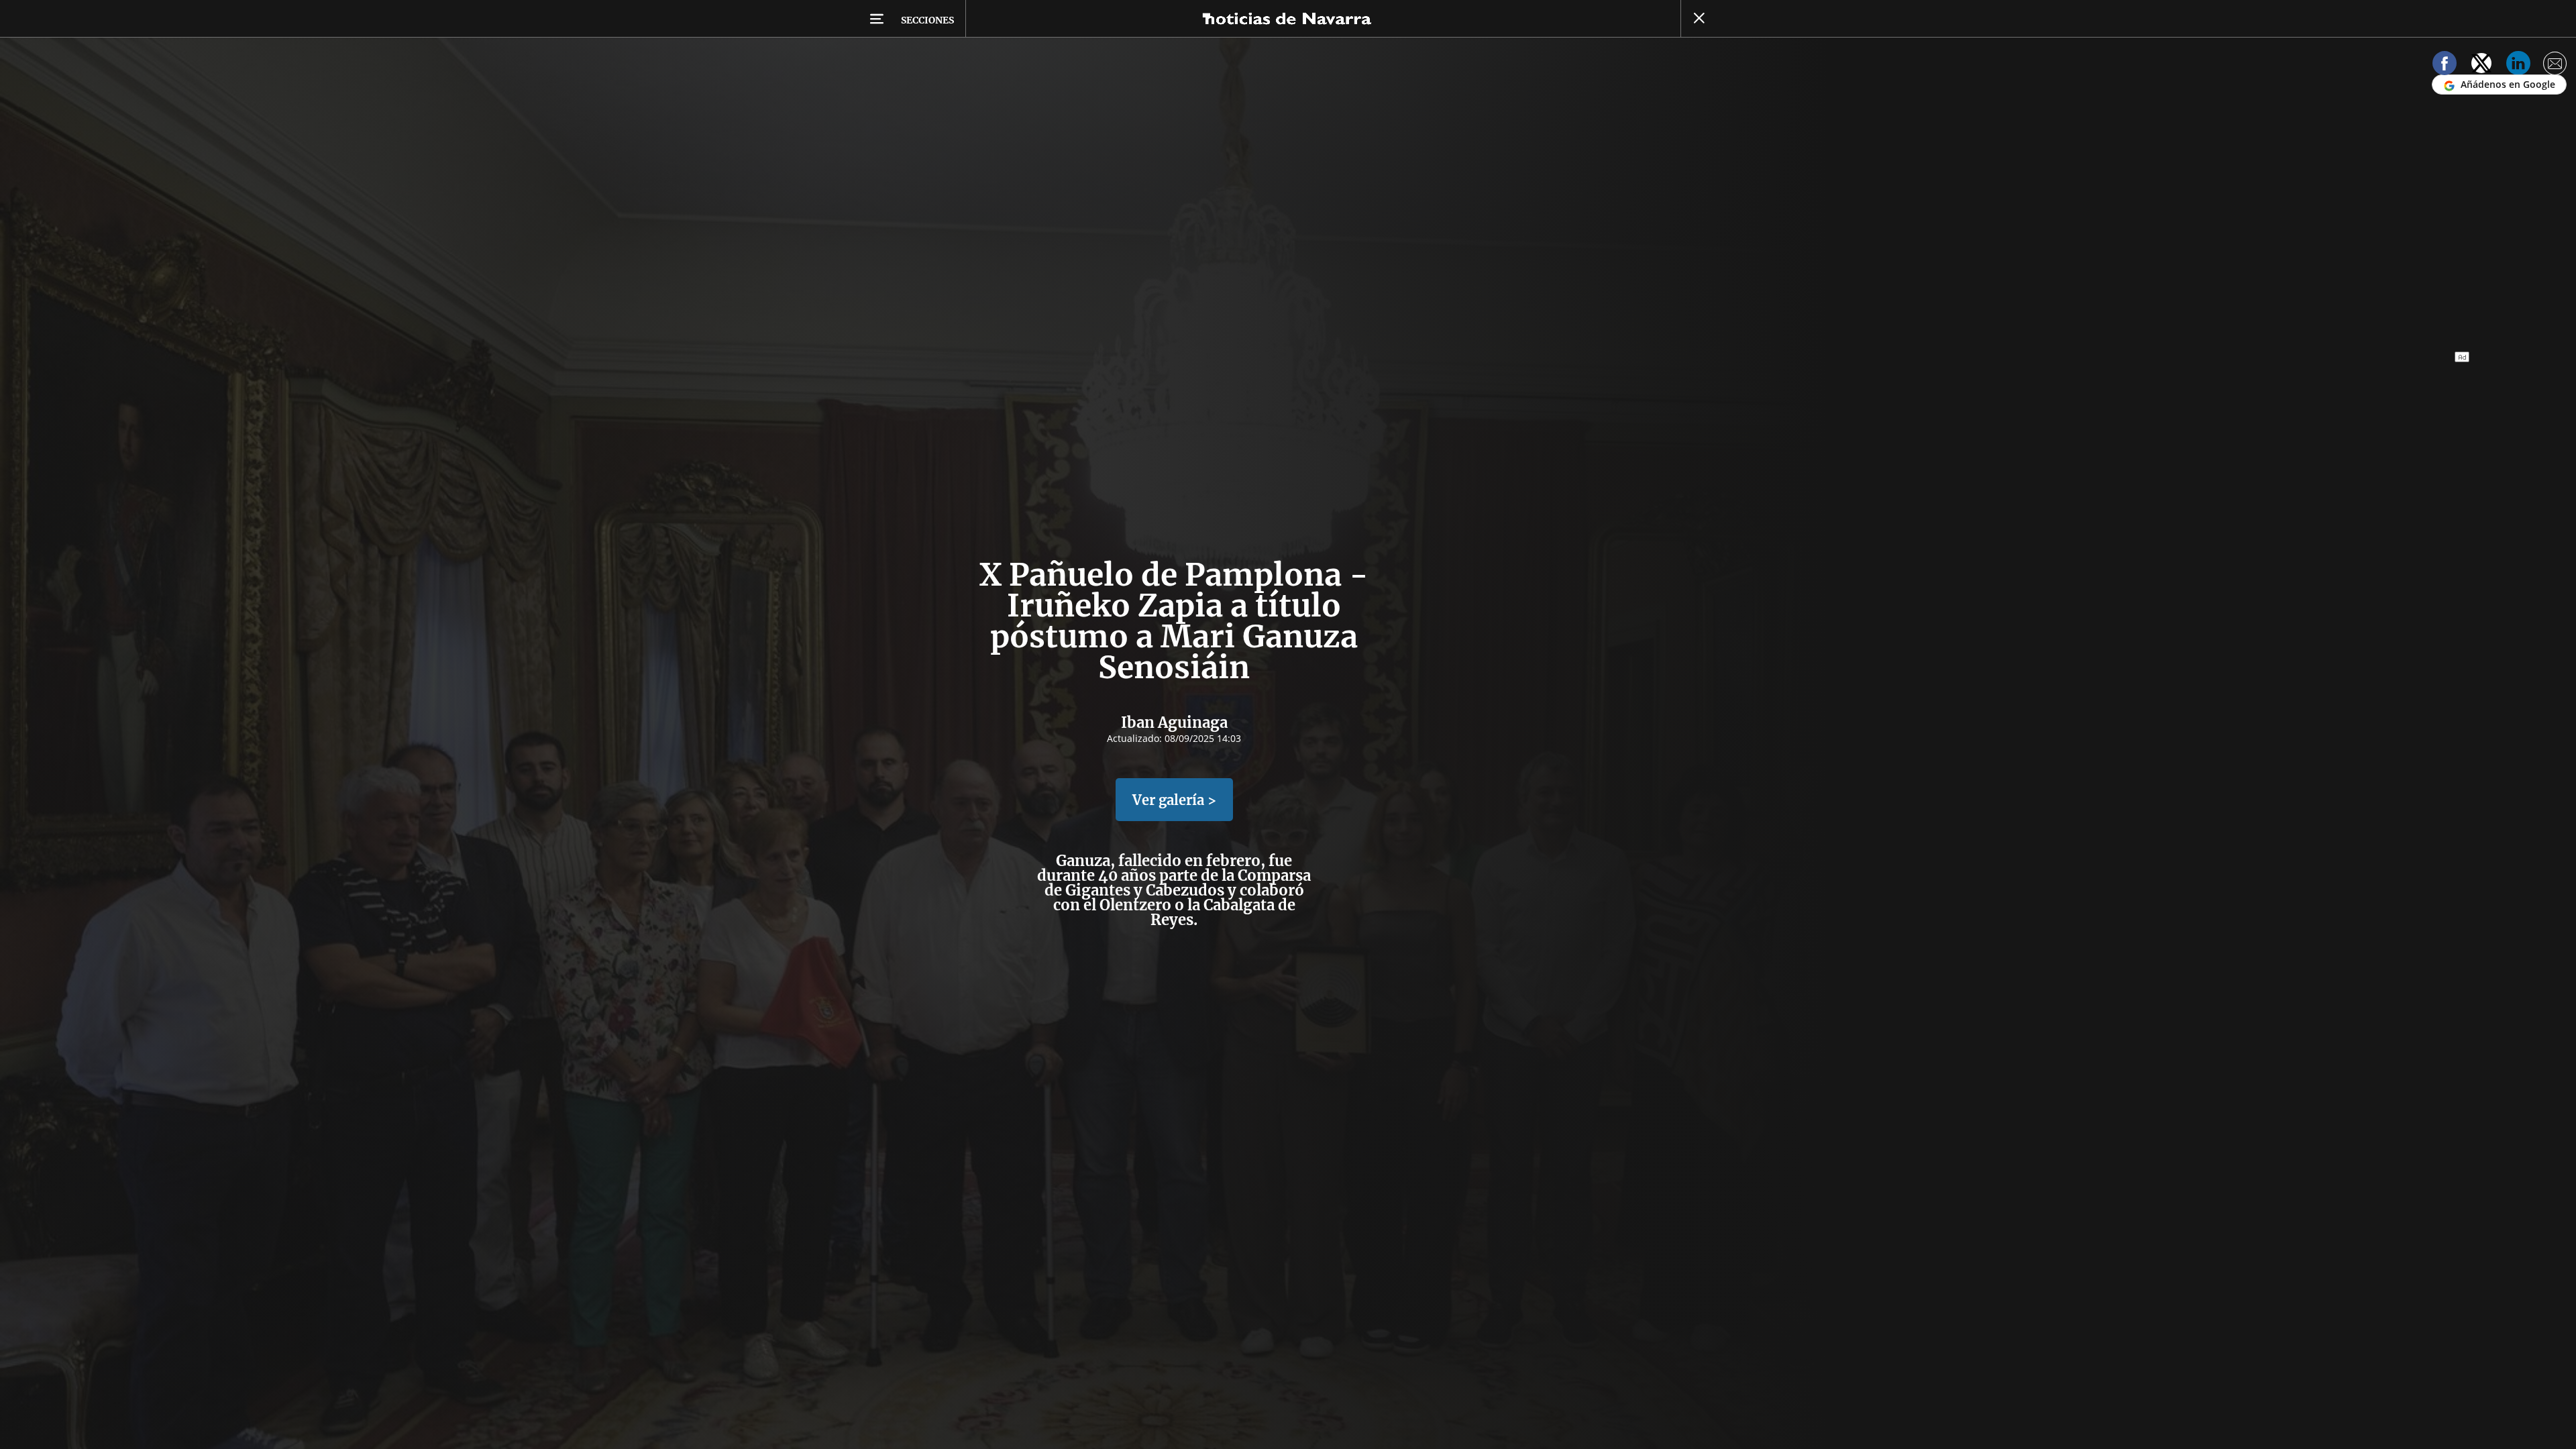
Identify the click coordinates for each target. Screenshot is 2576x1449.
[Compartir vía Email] (2555, 65)
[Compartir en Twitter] (2481, 65)
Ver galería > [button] (1174, 800)
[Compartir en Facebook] (2445, 65)
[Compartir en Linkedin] (2518, 65)
